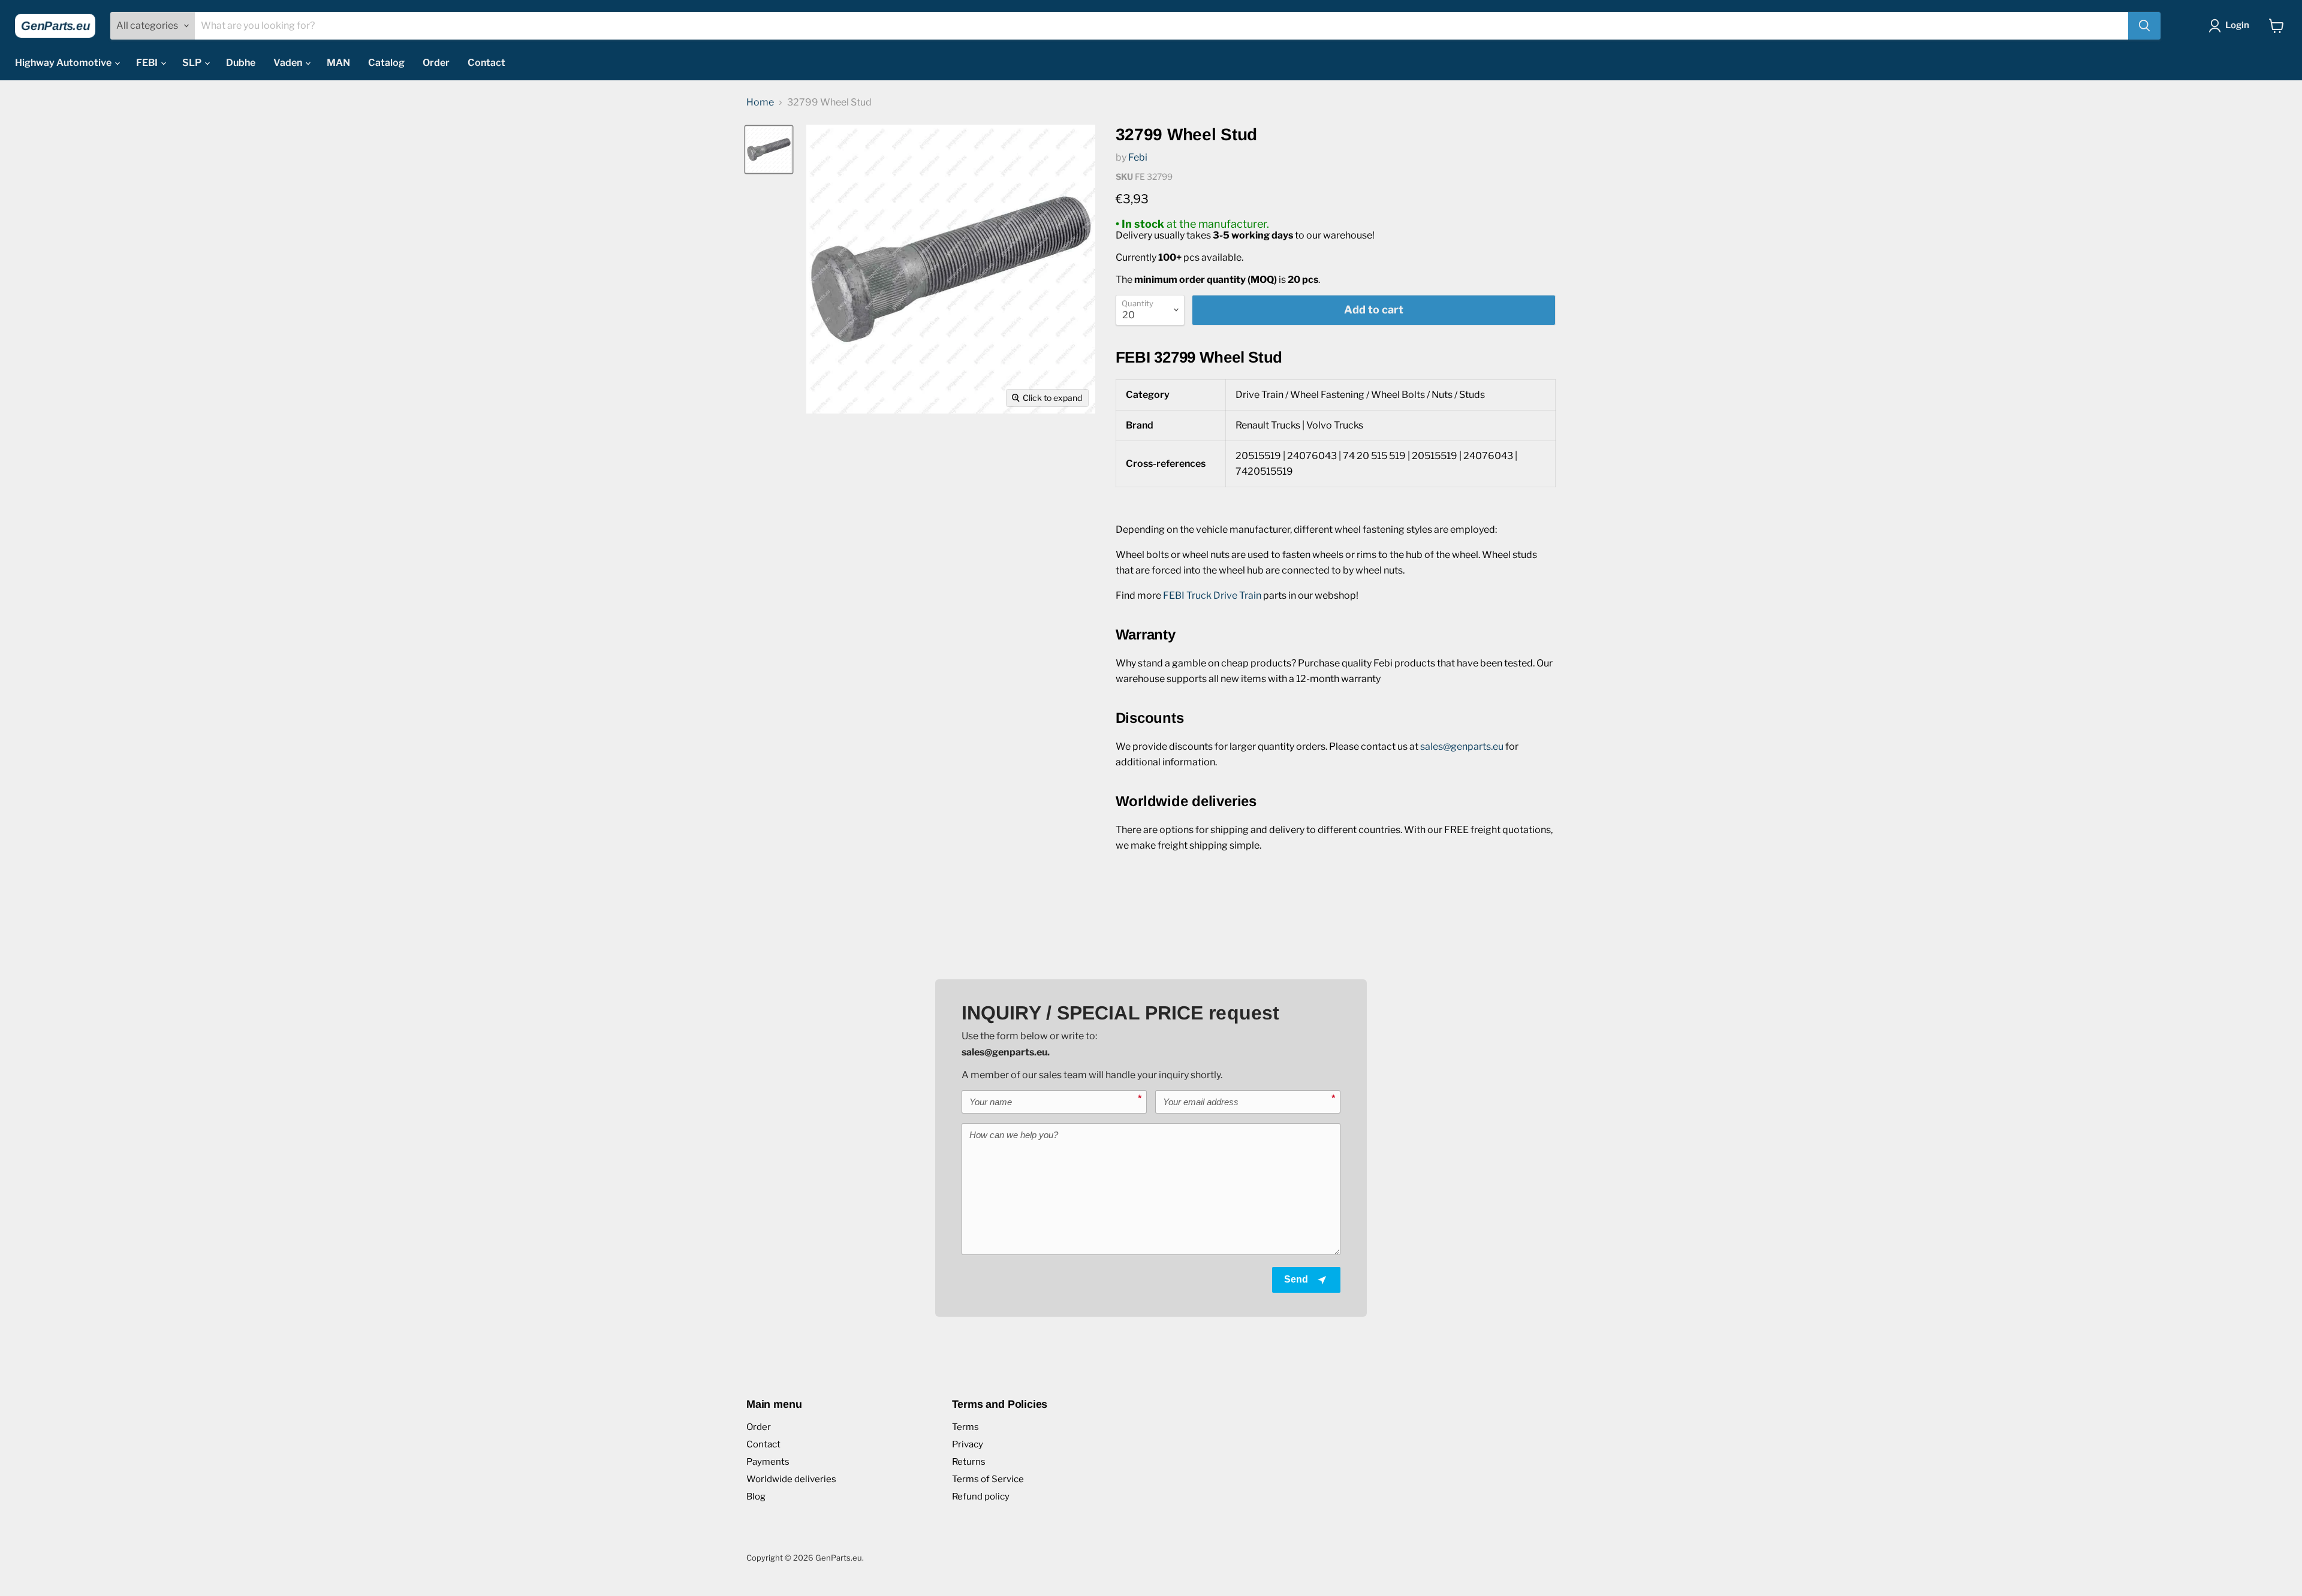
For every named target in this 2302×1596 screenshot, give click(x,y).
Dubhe (241, 63)
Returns (969, 1462)
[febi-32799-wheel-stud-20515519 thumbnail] (769, 150)
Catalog (386, 63)
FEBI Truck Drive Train (1212, 595)
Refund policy (981, 1497)
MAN (338, 63)
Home (760, 102)
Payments (768, 1462)
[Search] (2144, 26)
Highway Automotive (64, 63)
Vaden (289, 63)
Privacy (968, 1444)
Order (436, 63)
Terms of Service (988, 1479)
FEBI (148, 63)
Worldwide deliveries (791, 1479)
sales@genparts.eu (1462, 746)
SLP (193, 63)
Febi (1138, 157)
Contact (486, 63)
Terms (965, 1427)
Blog (756, 1497)
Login (2237, 25)
